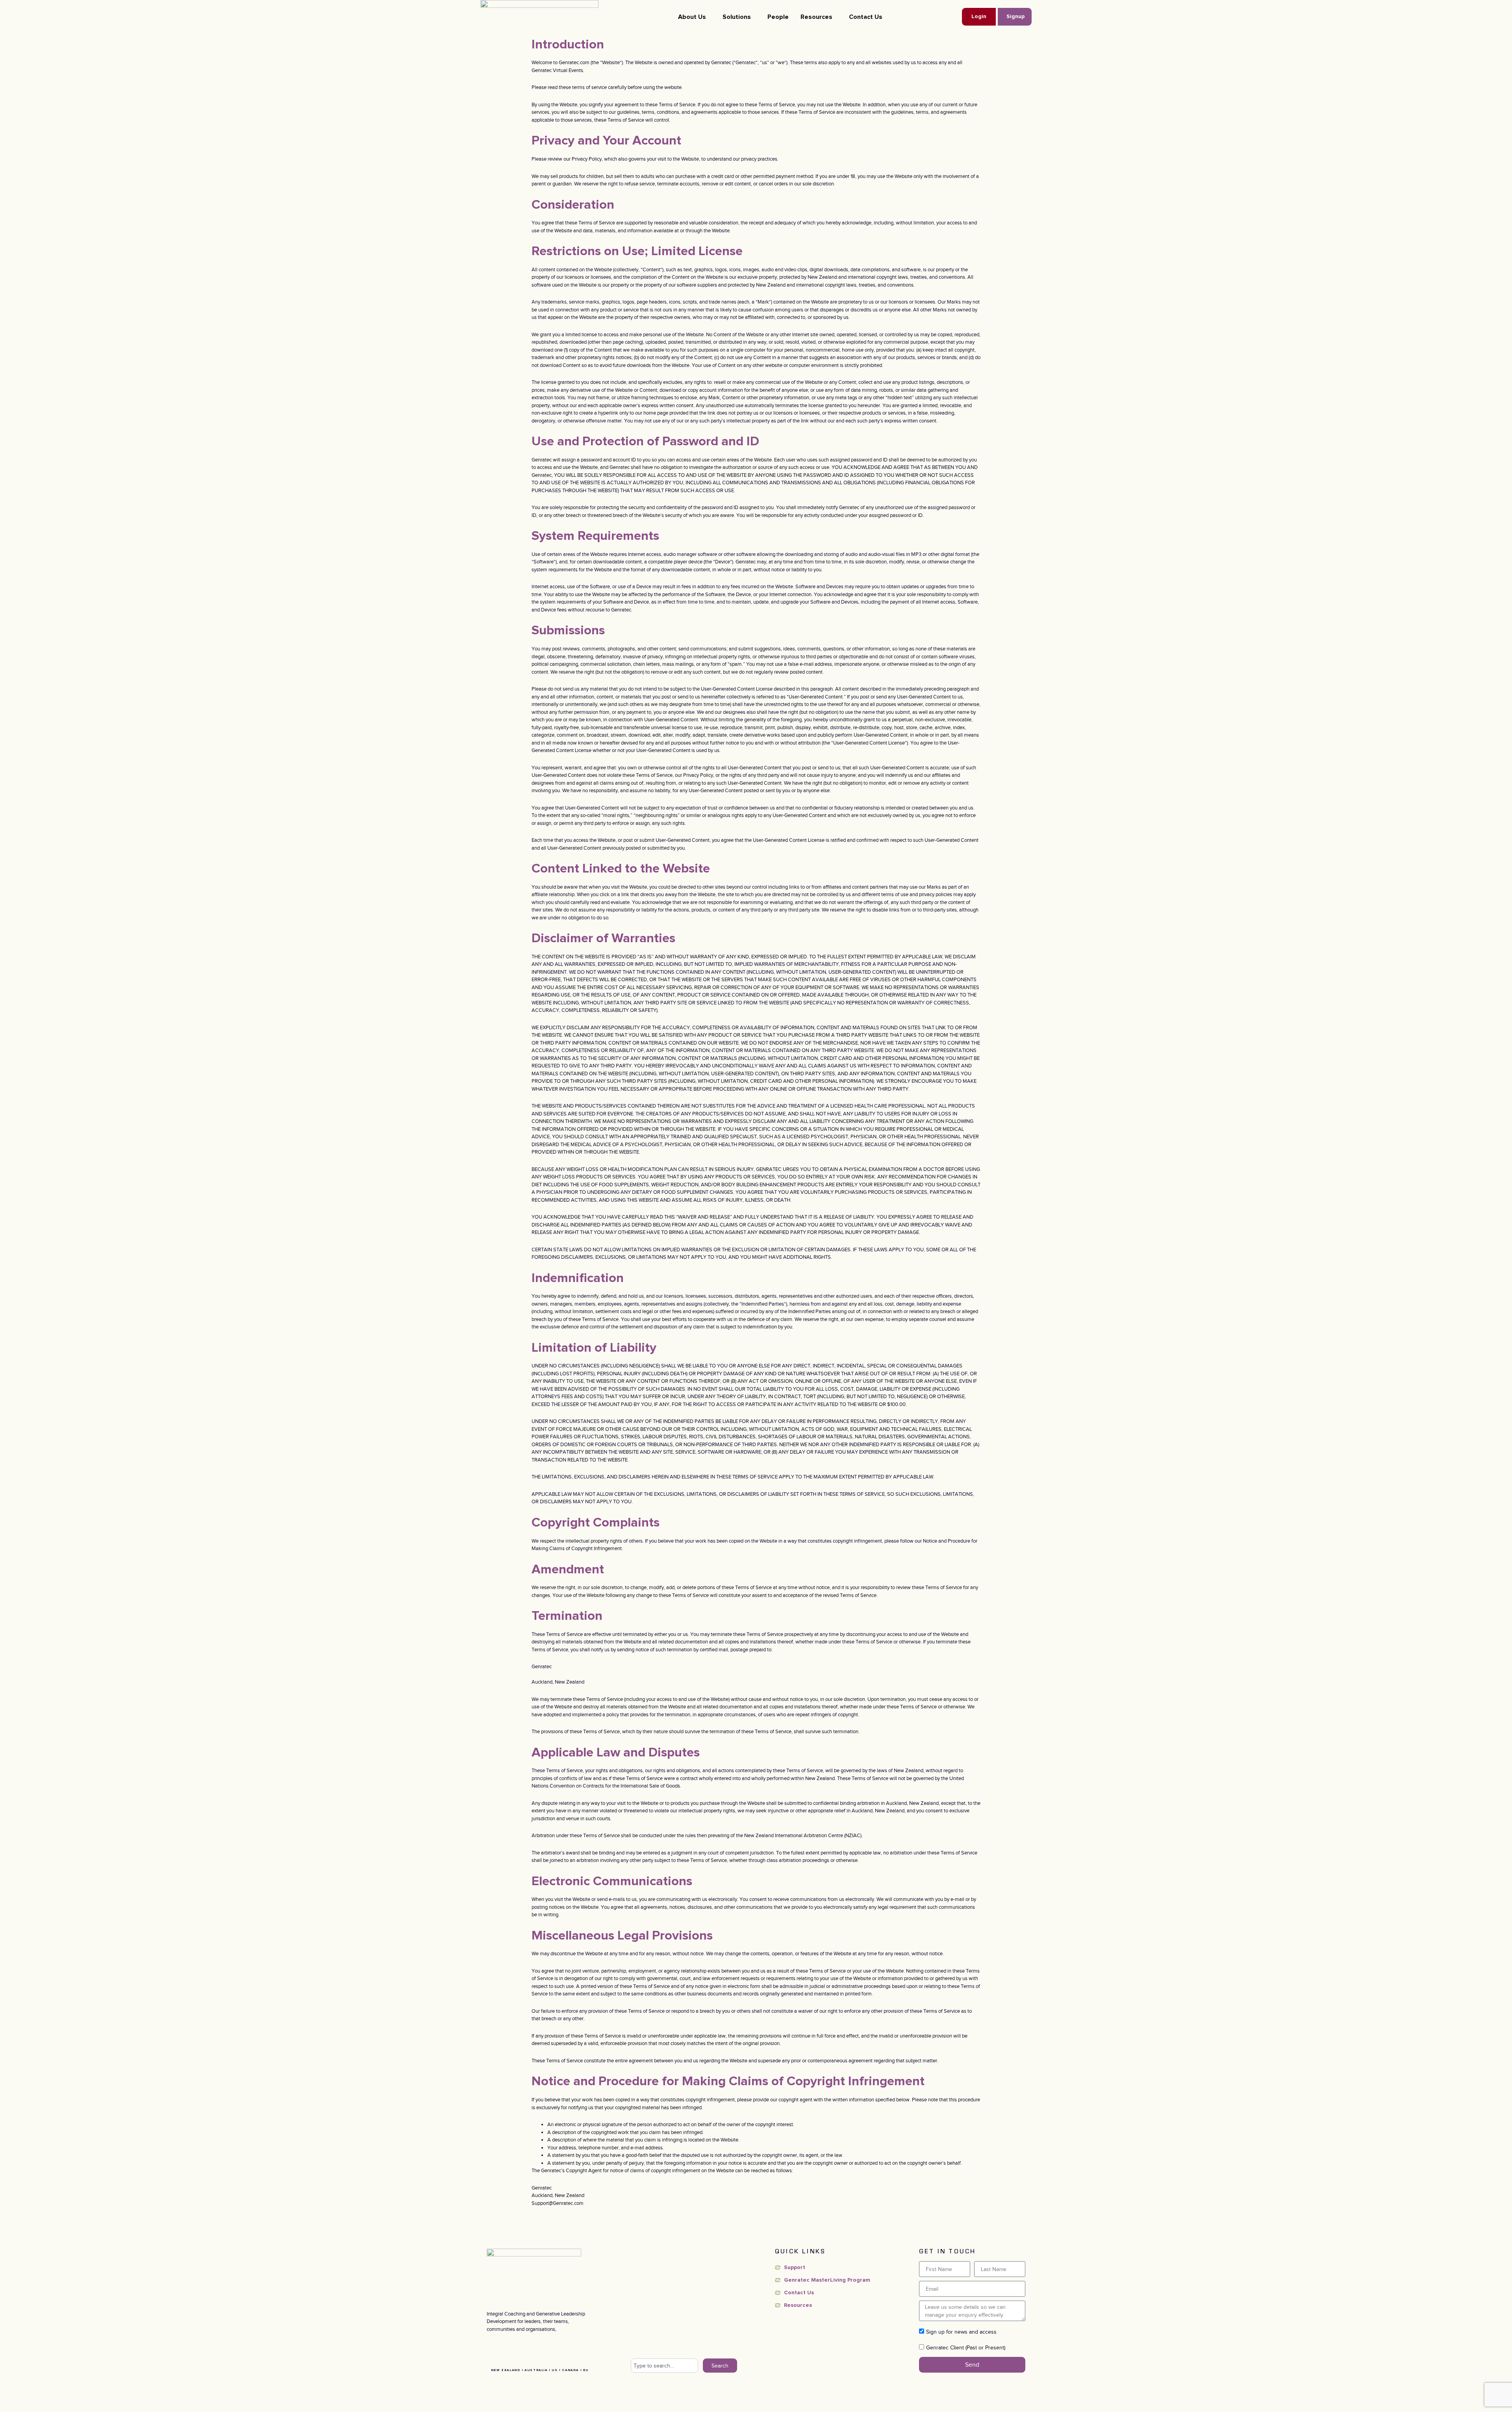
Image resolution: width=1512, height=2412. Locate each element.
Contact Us (866, 17)
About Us (692, 17)
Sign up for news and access (961, 2332)
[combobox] (664, 2366)
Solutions (737, 17)
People (778, 17)
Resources (816, 17)
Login (979, 17)
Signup (1015, 17)
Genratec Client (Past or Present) (966, 2347)
